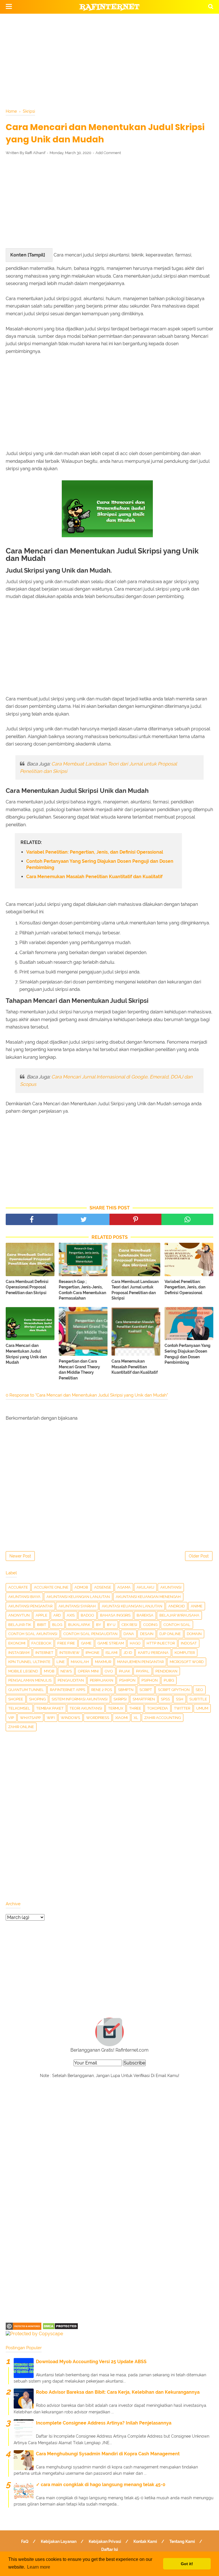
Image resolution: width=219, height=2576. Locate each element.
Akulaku (145, 1587)
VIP (11, 1718)
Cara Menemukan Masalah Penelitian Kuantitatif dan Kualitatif (94, 877)
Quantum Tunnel (26, 1690)
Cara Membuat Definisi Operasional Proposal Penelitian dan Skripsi (27, 1287)
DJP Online (170, 1634)
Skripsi (120, 1699)
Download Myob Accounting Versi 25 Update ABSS (91, 2362)
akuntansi (171, 1587)
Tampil (36, 255)
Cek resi (129, 1625)
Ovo (109, 1671)
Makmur (103, 1662)
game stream (111, 1643)
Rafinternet (110, 7)
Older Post (199, 1556)
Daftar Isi (110, 2549)
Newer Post (20, 1556)
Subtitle (198, 1699)
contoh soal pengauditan (90, 1634)
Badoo (87, 1615)
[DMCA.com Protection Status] (60, 2328)
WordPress (98, 1718)
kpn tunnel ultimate (29, 1662)
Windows (70, 1718)
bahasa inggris (115, 1615)
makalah (80, 1662)
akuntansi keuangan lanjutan (78, 1597)
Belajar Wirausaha (179, 1615)
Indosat (189, 1643)
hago (135, 1643)
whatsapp (30, 1718)
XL (136, 1718)
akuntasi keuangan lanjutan (132, 1606)
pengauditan (71, 1680)
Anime (197, 1606)
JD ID (128, 1653)
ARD (57, 1615)
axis (71, 1615)
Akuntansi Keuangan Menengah (148, 1597)
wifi (51, 1718)
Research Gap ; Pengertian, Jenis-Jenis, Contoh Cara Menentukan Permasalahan (82, 1290)
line (61, 1662)
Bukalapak (79, 1625)
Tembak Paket (50, 1708)
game (86, 1643)
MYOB (49, 1671)
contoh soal (177, 1625)
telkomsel (19, 1708)
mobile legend (23, 1671)
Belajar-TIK (20, 1625)
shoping (37, 1699)
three (135, 1708)
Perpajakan (102, 1680)
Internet (44, 1653)
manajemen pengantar (140, 1662)
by (99, 1625)
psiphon (150, 1680)
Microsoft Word (187, 1662)
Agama (124, 1587)
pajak (124, 1671)
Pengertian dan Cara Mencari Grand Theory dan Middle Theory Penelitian (79, 1370)
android (177, 1606)
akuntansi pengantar (30, 1606)
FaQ (25, 2541)
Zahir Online (21, 1727)
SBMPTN (126, 1690)
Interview (69, 1653)
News (66, 1671)
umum (202, 1708)
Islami (111, 1653)
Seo (199, 1690)
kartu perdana (153, 1653)
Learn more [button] (39, 2567)
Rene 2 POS (102, 1690)
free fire (66, 1643)
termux (116, 1708)
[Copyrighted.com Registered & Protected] (24, 2328)
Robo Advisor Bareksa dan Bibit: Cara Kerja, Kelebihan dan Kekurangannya (118, 2392)
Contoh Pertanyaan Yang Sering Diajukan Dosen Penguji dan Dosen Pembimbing (100, 864)
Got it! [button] (187, 2564)
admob (81, 1587)
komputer (185, 1653)
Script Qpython (174, 1690)
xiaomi (121, 1718)
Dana (129, 1634)
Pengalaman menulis (30, 1680)
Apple (41, 1615)
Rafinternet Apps (68, 1690)
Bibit (42, 1625)
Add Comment (108, 153)
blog (57, 1625)
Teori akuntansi (86, 1708)
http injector (161, 1643)
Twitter (182, 1708)
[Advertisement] (109, 60)
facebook (41, 1643)
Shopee (16, 1699)
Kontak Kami (145, 2541)
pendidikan (166, 1671)
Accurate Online (51, 1587)
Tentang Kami (182, 2541)
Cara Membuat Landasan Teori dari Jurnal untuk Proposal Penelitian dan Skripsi (135, 1290)
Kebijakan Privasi (105, 2541)
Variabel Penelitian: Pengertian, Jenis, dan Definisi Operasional (95, 852)
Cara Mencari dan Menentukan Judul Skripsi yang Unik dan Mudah (26, 1354)
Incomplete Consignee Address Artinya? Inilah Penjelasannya (104, 2423)
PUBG (169, 1680)
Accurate (18, 1587)
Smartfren (144, 1699)
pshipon (127, 1680)
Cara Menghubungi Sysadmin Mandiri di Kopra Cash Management (108, 2454)
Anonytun (19, 1615)
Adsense (103, 1587)
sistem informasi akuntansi (80, 1699)
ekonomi (17, 1643)
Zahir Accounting (163, 1718)
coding (150, 1625)
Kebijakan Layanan (59, 2541)
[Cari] (211, 6)
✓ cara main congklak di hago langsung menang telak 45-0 (101, 2485)
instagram (19, 1653)
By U (111, 1625)
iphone (93, 1653)
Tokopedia (158, 1708)
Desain (147, 1634)
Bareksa (145, 1615)
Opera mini (88, 1671)
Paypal (143, 1671)
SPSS (165, 1699)
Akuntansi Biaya (24, 1597)
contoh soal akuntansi (33, 1634)
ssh (180, 1699)
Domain (194, 1634)
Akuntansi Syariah (77, 1606)
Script (146, 1690)
